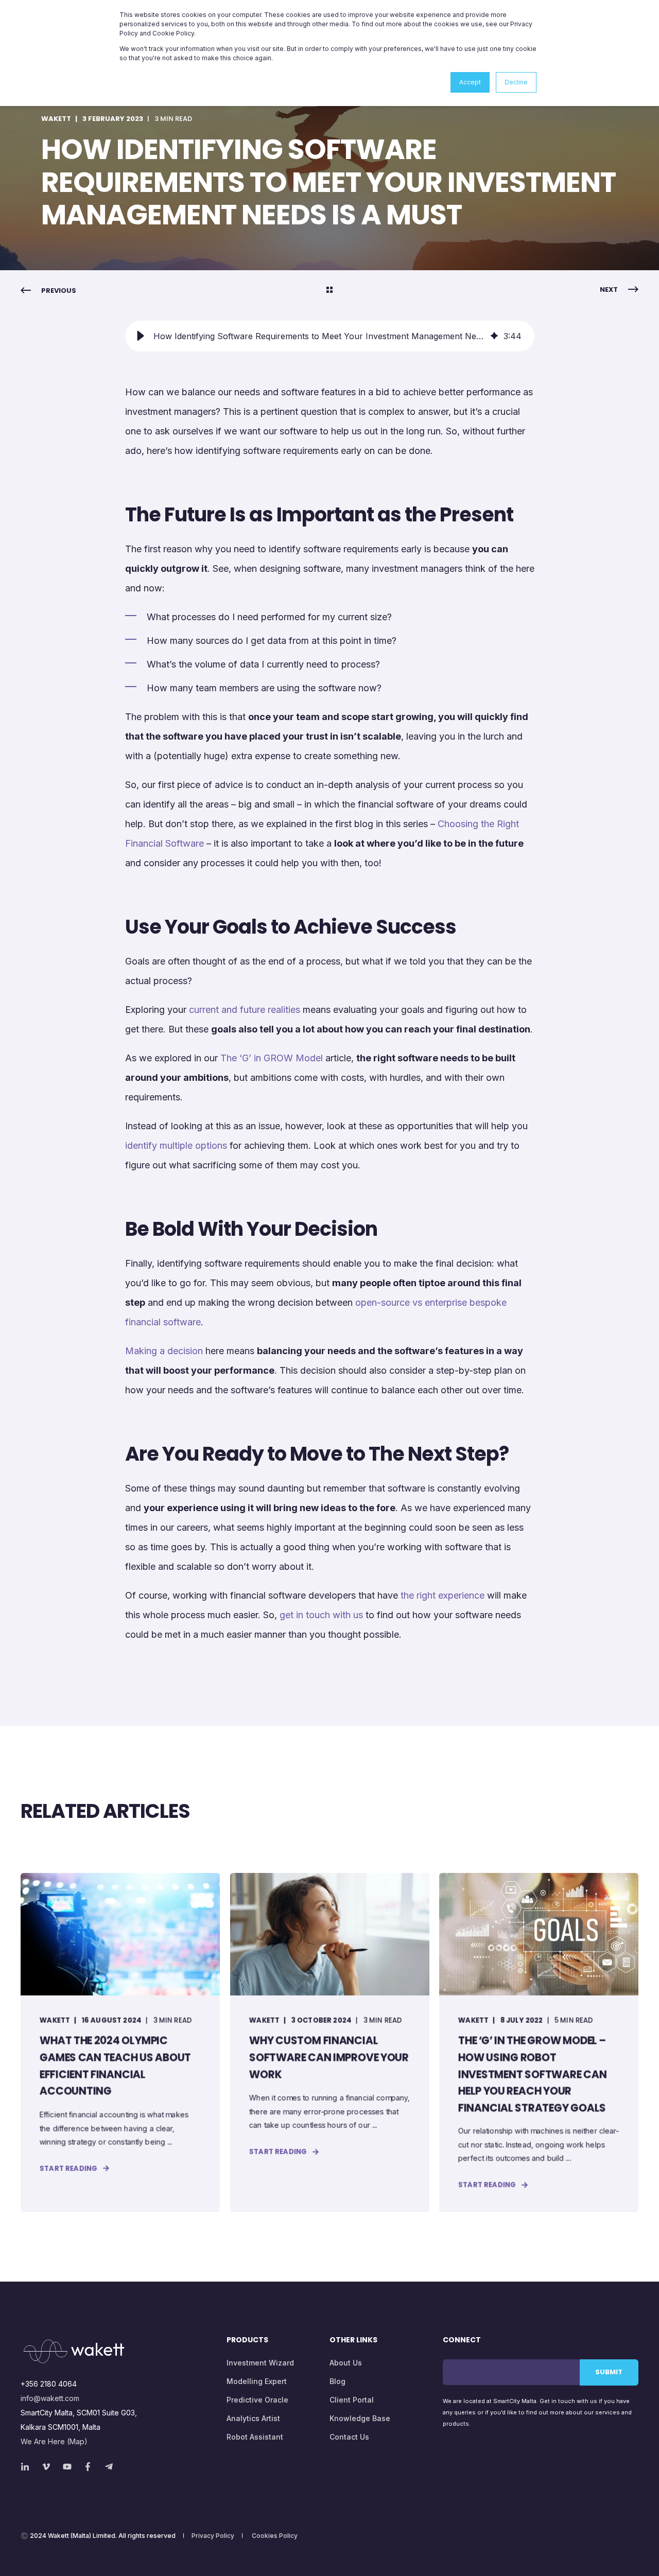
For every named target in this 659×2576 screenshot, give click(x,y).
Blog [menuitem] (337, 2381)
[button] (141, 336)
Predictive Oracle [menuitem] (257, 2400)
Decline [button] (516, 82)
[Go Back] (329, 291)
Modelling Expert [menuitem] (257, 2381)
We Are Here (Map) (54, 2441)
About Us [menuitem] (346, 2363)
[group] (330, 336)
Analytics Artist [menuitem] (253, 2418)
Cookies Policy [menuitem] (275, 2536)
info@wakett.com (50, 2398)
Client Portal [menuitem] (352, 2400)
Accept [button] (470, 82)
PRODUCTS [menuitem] (247, 2341)
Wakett (56, 119)
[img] (494, 336)
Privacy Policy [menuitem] (213, 2536)
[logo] (74, 2351)
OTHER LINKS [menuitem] (353, 2341)
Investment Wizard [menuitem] (260, 2363)
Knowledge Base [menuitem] (360, 2418)
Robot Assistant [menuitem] (255, 2437)
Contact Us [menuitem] (349, 2437)
